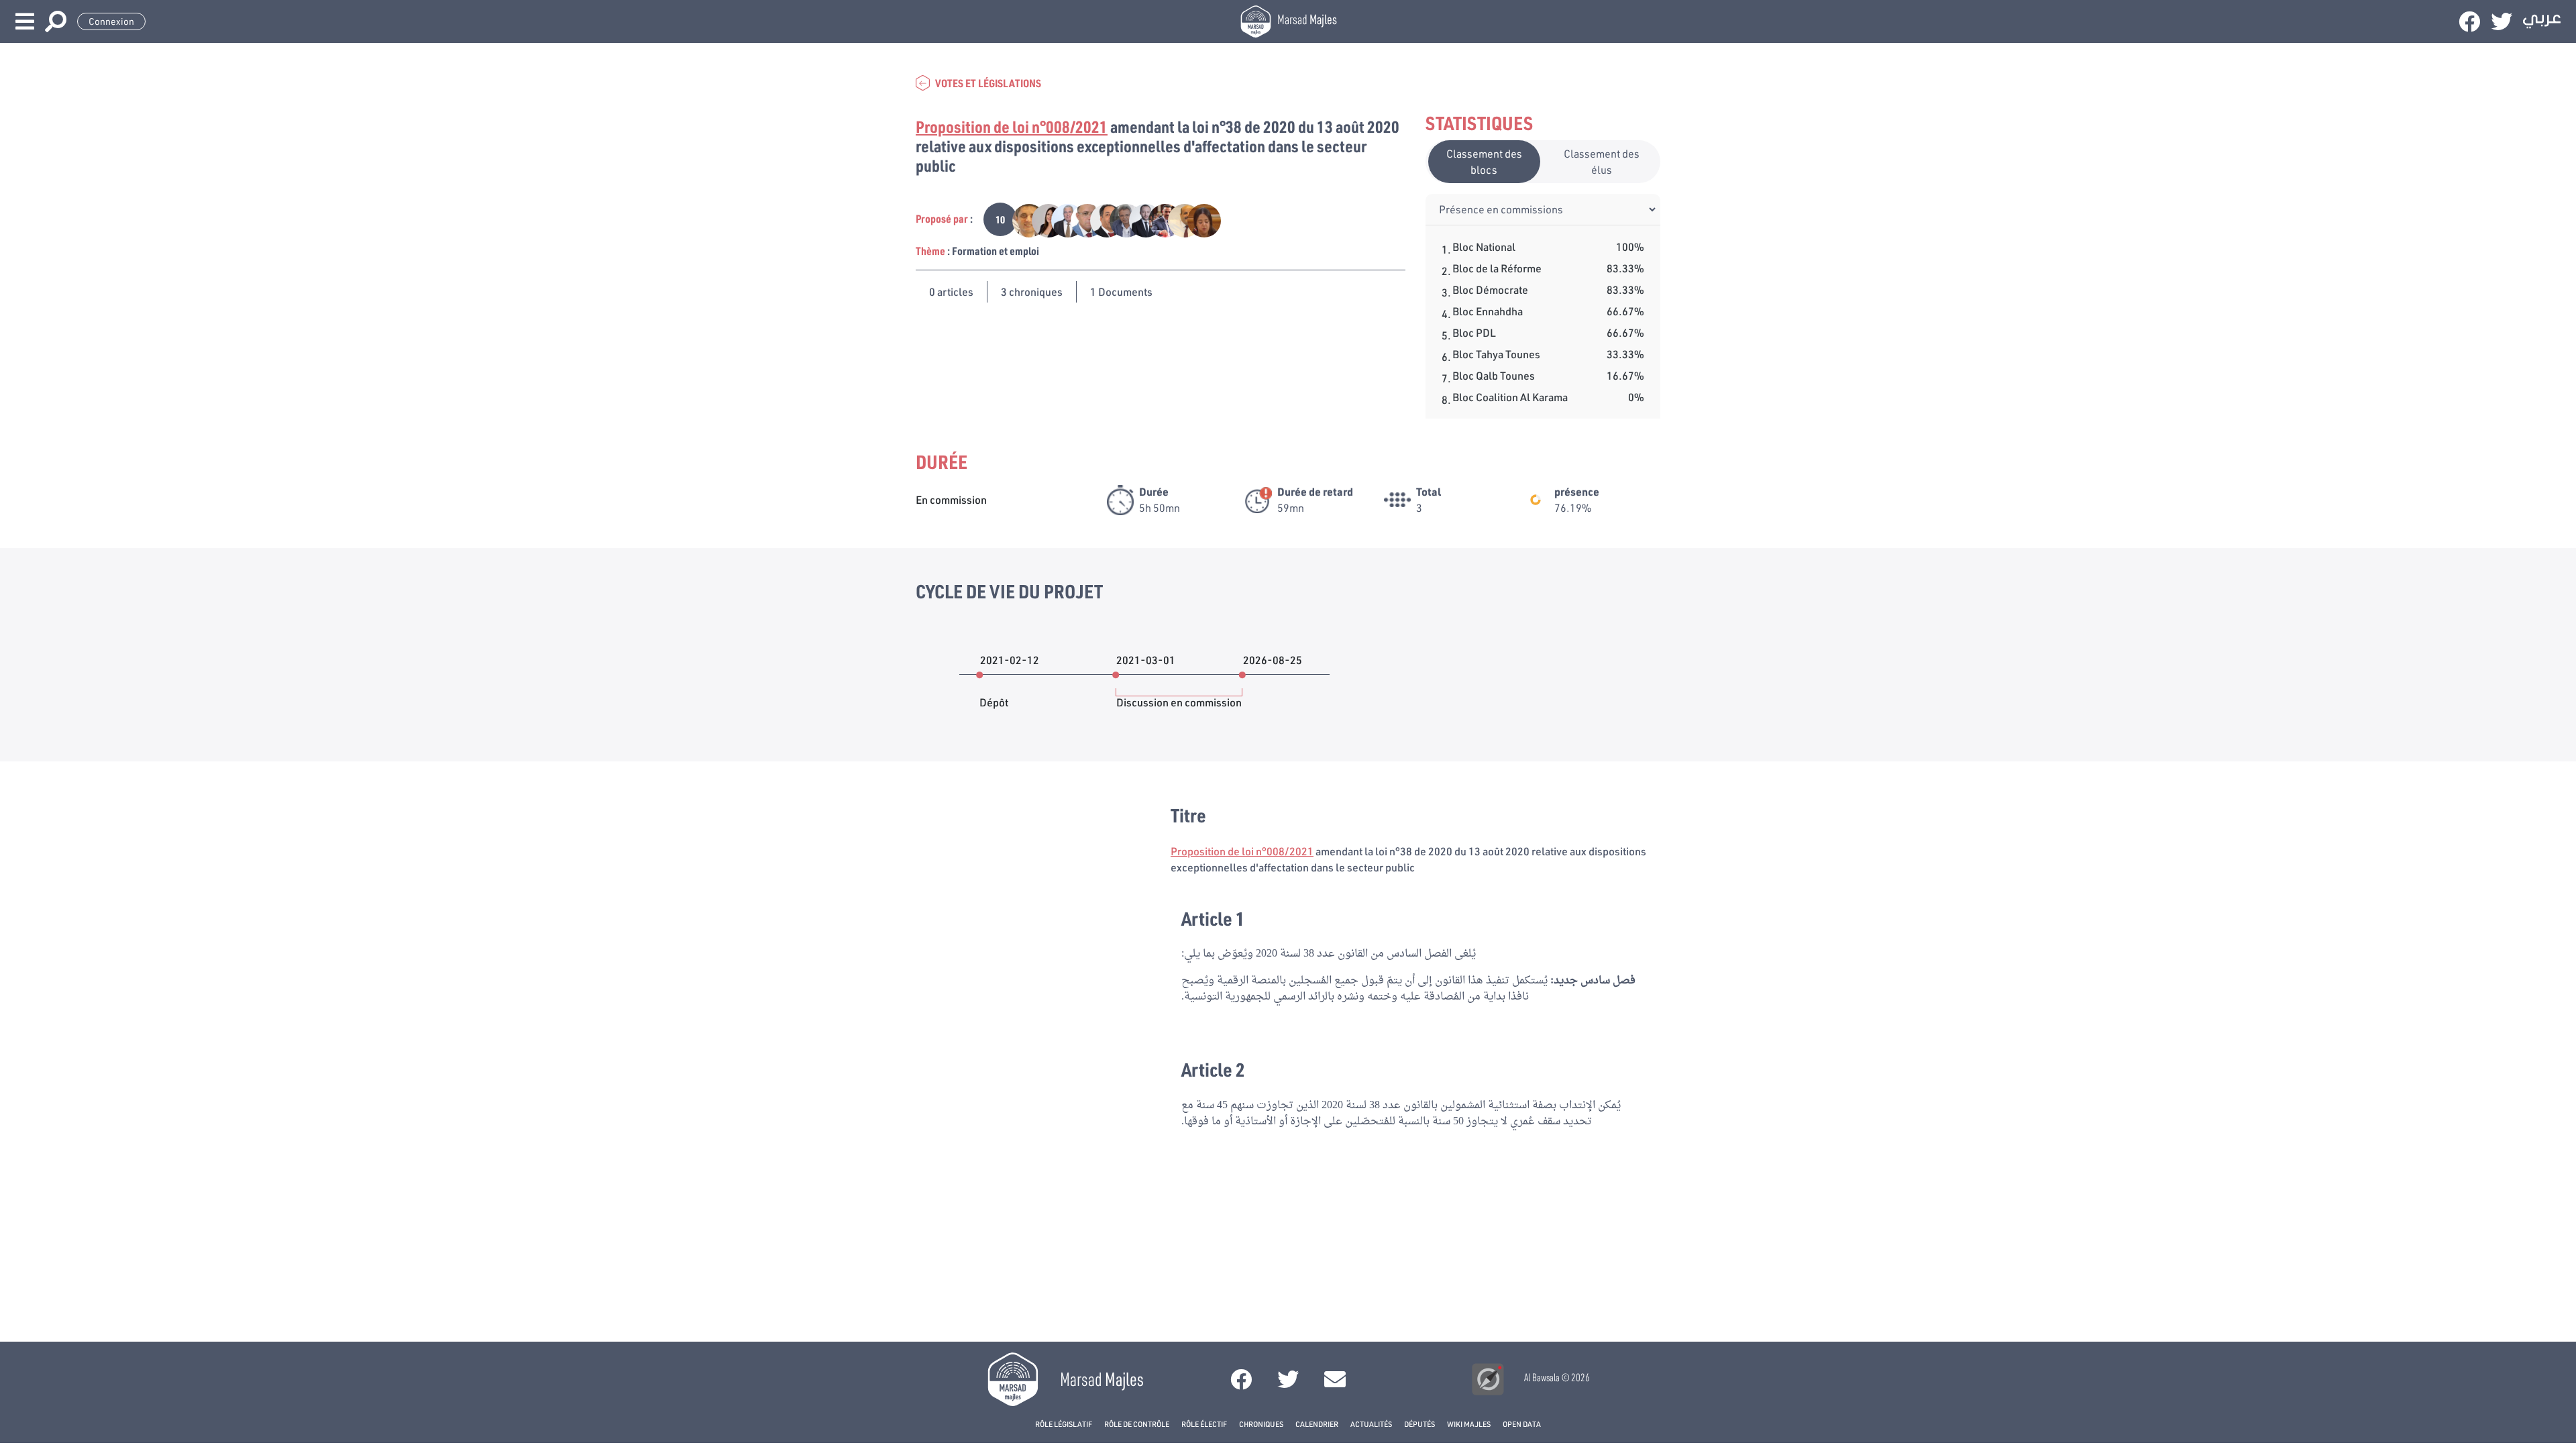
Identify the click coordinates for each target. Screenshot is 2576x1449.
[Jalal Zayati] (1158, 219)
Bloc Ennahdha (1488, 311)
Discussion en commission (1179, 696)
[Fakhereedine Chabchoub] (1061, 219)
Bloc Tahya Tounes (1496, 354)
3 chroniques (1032, 291)
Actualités (1371, 1424)
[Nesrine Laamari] (1041, 219)
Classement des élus (1602, 161)
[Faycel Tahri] (1080, 219)
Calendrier (1317, 1424)
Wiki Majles (1469, 1424)
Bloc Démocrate (1490, 289)
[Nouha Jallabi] (1196, 219)
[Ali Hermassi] (1119, 219)
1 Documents (1121, 291)
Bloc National (1484, 247)
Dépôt (994, 696)
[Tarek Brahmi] (1178, 219)
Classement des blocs (1484, 161)
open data (1522, 1424)
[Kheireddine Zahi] (1100, 219)
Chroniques (1261, 1424)
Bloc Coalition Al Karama (1510, 397)
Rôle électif (1204, 1424)
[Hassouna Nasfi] (1022, 219)
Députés (1419, 1424)
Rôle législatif (1064, 1424)
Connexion (111, 21)
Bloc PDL (1474, 332)
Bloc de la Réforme (1497, 268)
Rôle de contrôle (1137, 1424)
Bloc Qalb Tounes (1494, 375)
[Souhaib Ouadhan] (1139, 219)
